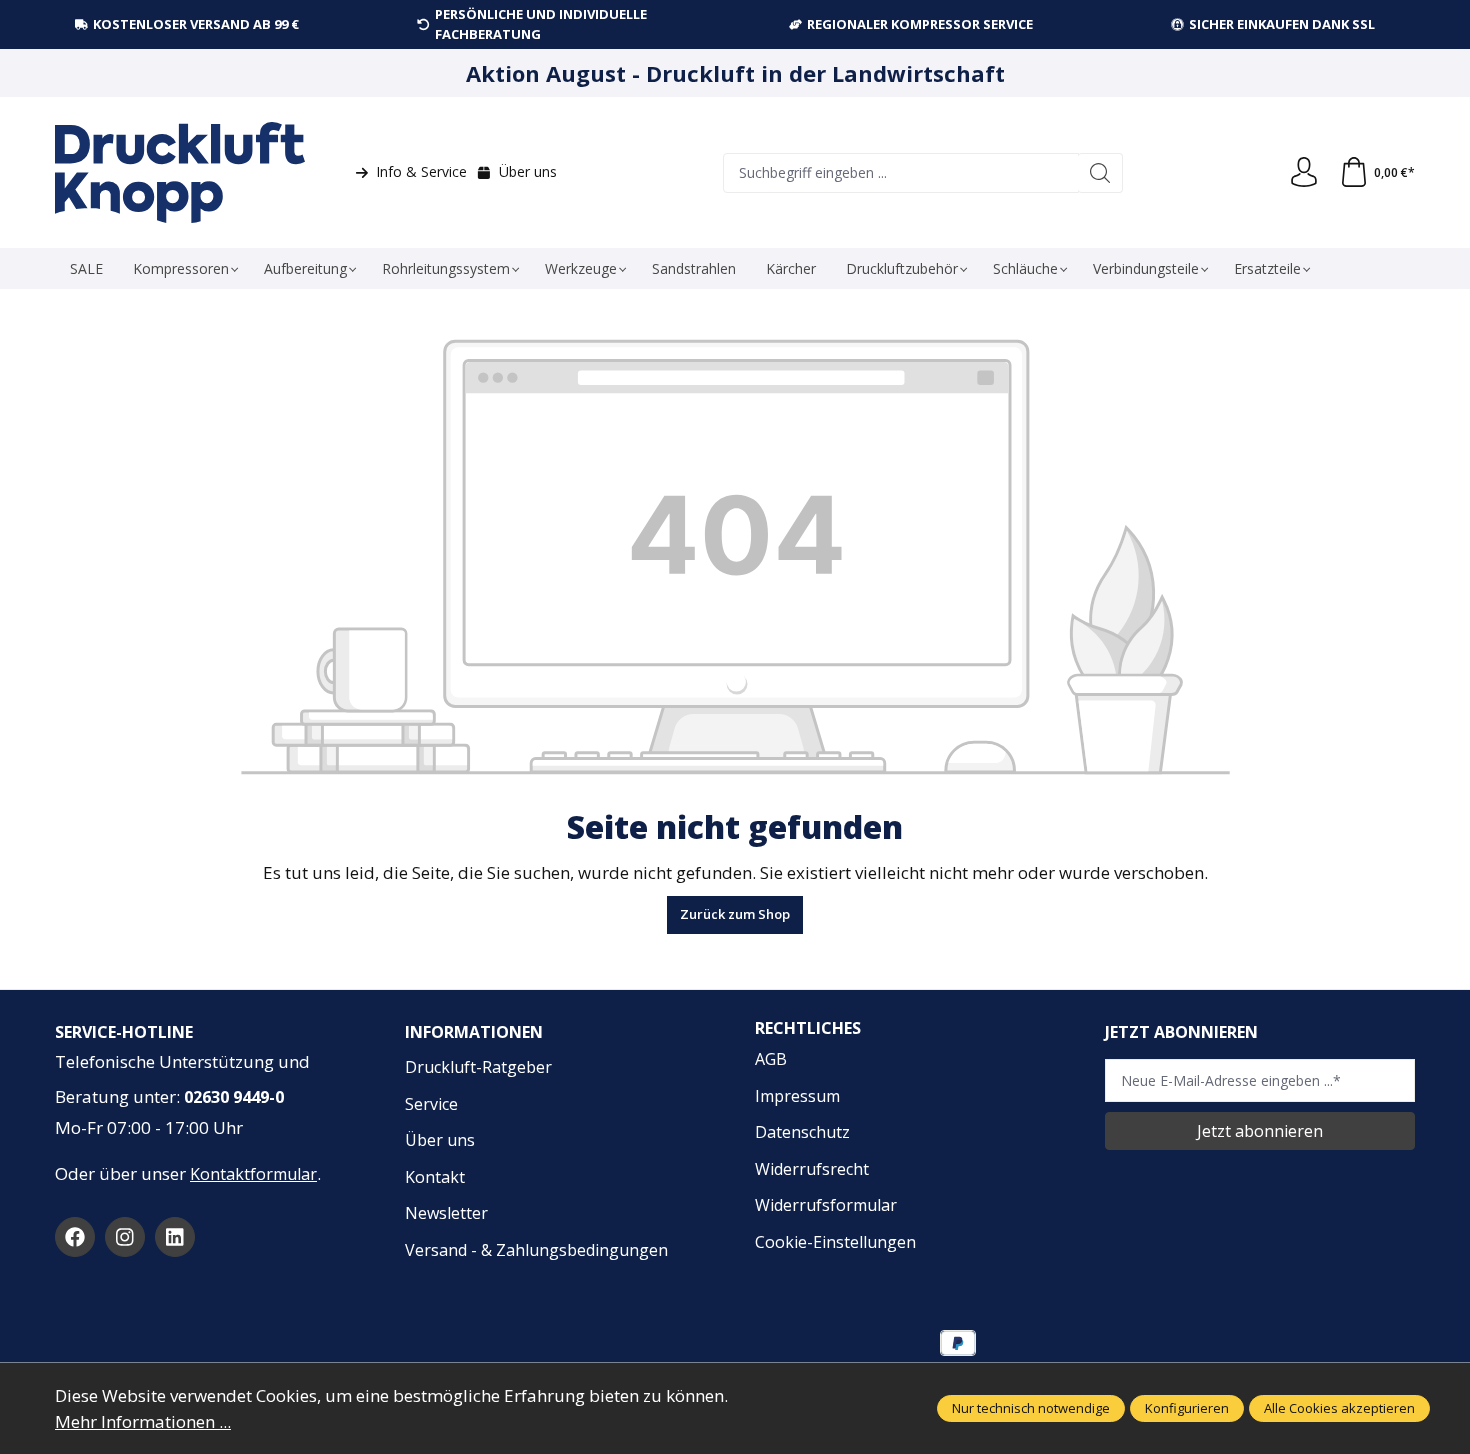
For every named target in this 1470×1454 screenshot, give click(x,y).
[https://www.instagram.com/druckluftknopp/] (125, 1237)
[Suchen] (1100, 173)
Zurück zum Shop (735, 914)
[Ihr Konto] (1304, 173)
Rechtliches (808, 1028)
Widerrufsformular (826, 1205)
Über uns (528, 171)
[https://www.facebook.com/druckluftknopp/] (75, 1237)
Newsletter (446, 1213)
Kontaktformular (253, 1174)
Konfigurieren (1187, 1408)
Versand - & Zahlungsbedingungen (536, 1250)
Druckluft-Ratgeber (478, 1067)
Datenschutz (802, 1132)
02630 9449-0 (234, 1097)
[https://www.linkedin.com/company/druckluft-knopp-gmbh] (175, 1237)
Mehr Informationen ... (143, 1421)
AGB (771, 1059)
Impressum (797, 1096)
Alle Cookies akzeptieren (1339, 1408)
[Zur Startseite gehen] (180, 172)
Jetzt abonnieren (1260, 1131)
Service (431, 1104)
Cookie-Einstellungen (835, 1242)
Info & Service (421, 171)
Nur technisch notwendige (1031, 1408)
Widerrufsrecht (812, 1169)
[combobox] (901, 173)
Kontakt (435, 1177)
